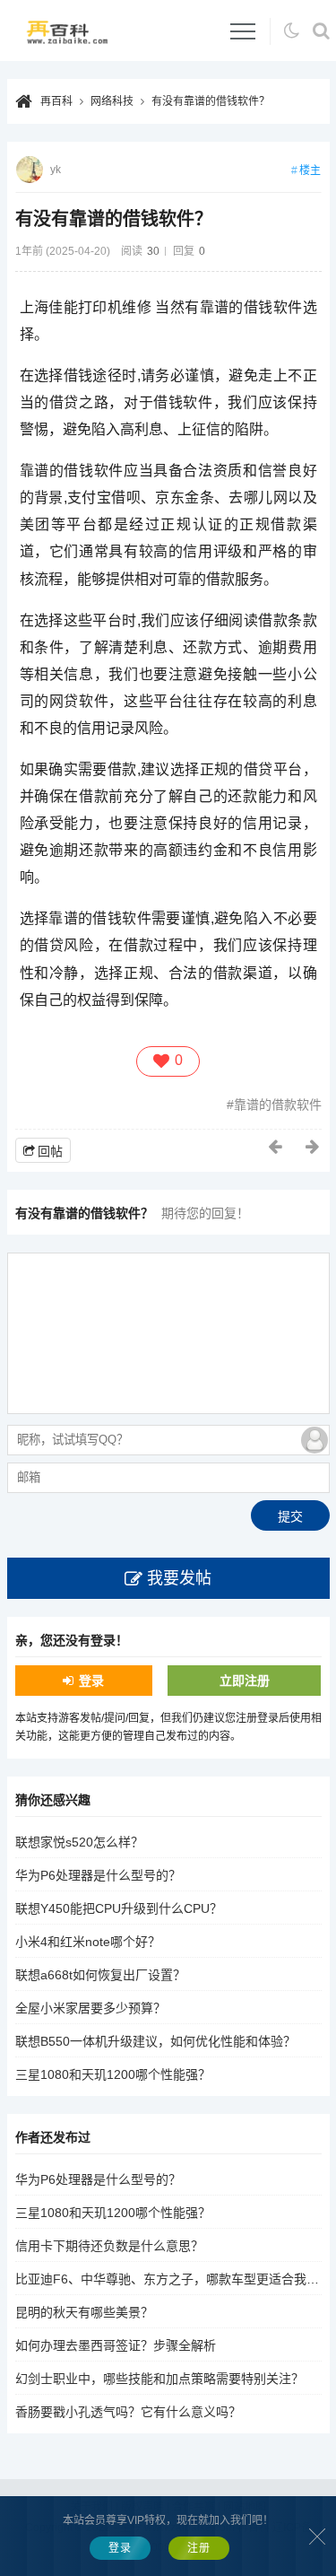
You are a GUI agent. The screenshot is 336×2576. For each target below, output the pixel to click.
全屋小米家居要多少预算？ (90, 2008)
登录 (91, 1681)
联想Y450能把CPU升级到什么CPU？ (119, 1908)
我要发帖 (179, 1578)
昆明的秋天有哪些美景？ (84, 2312)
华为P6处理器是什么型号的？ (98, 1875)
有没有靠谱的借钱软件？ (211, 101)
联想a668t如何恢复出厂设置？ (100, 1975)
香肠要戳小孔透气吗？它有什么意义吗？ (128, 2412)
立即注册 (245, 1681)
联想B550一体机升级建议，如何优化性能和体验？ (155, 2041)
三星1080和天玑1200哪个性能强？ (113, 2074)
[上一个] (276, 1147)
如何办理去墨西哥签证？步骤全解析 (116, 2345)
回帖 (50, 1151)
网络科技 (112, 101)
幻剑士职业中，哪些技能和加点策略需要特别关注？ (159, 2379)
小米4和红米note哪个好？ (88, 1942)
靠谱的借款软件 (278, 1105)
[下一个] (314, 1147)
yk (56, 170)
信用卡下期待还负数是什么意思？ (109, 2246)
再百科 (56, 101)
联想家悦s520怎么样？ (79, 1842)
